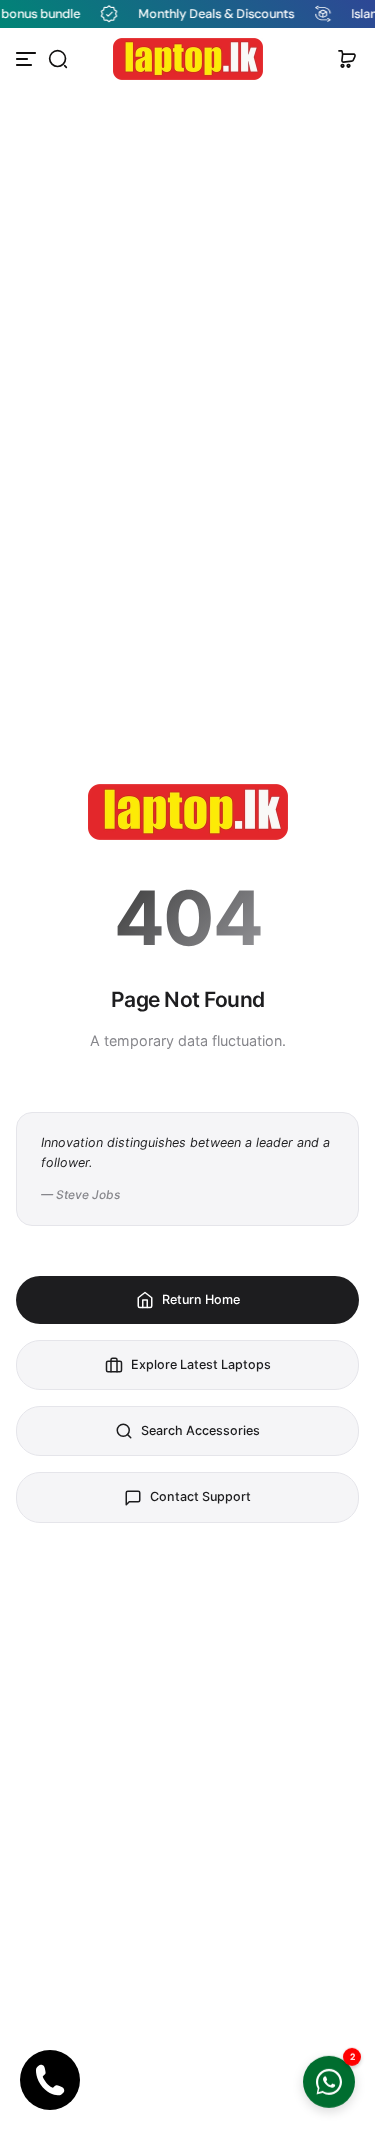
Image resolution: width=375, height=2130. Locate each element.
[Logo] (188, 59)
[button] (58, 59)
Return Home (201, 1299)
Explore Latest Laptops (201, 1364)
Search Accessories (200, 1430)
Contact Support (200, 1496)
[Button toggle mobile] (28, 59)
